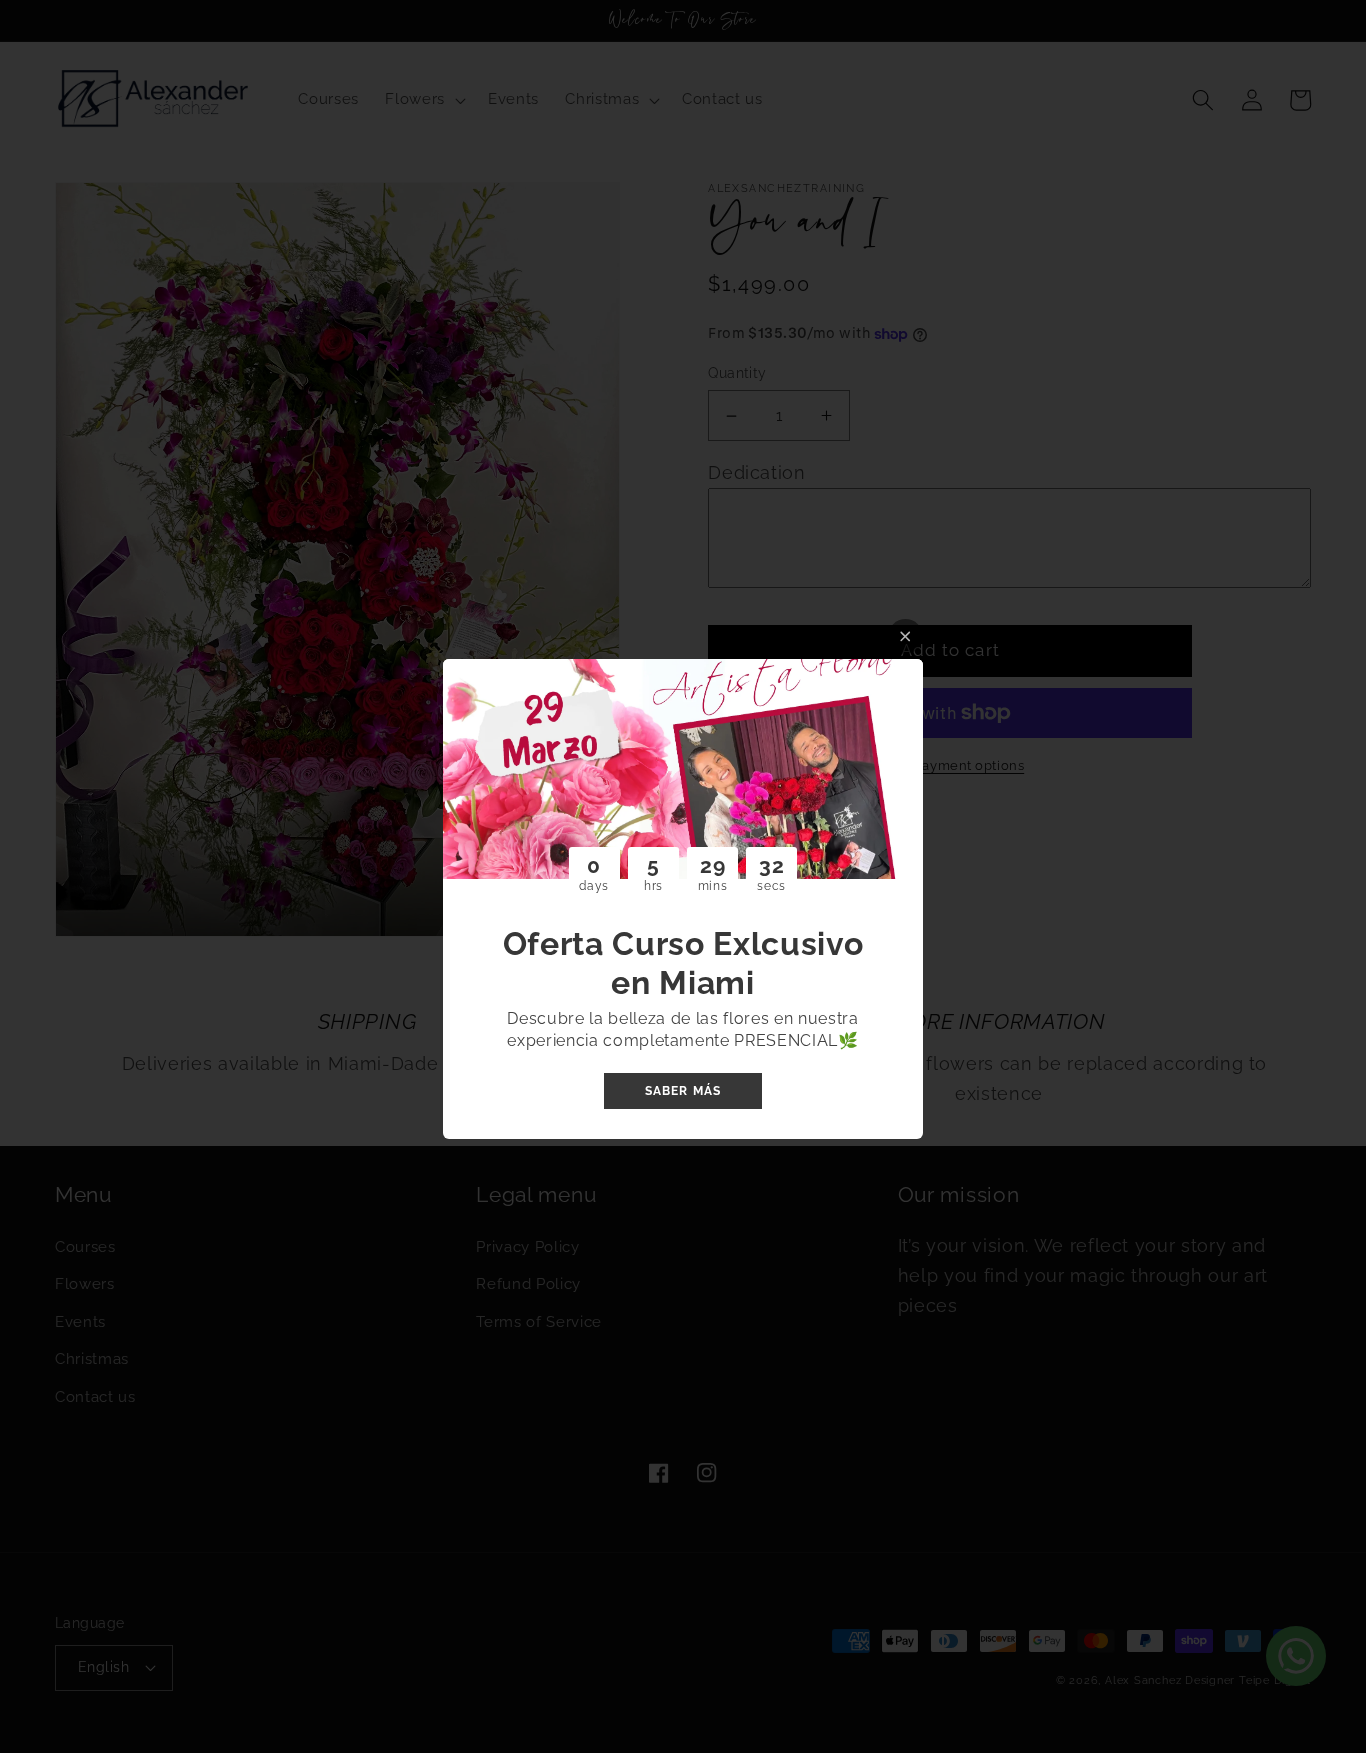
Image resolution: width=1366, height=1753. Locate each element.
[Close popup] (905, 636)
